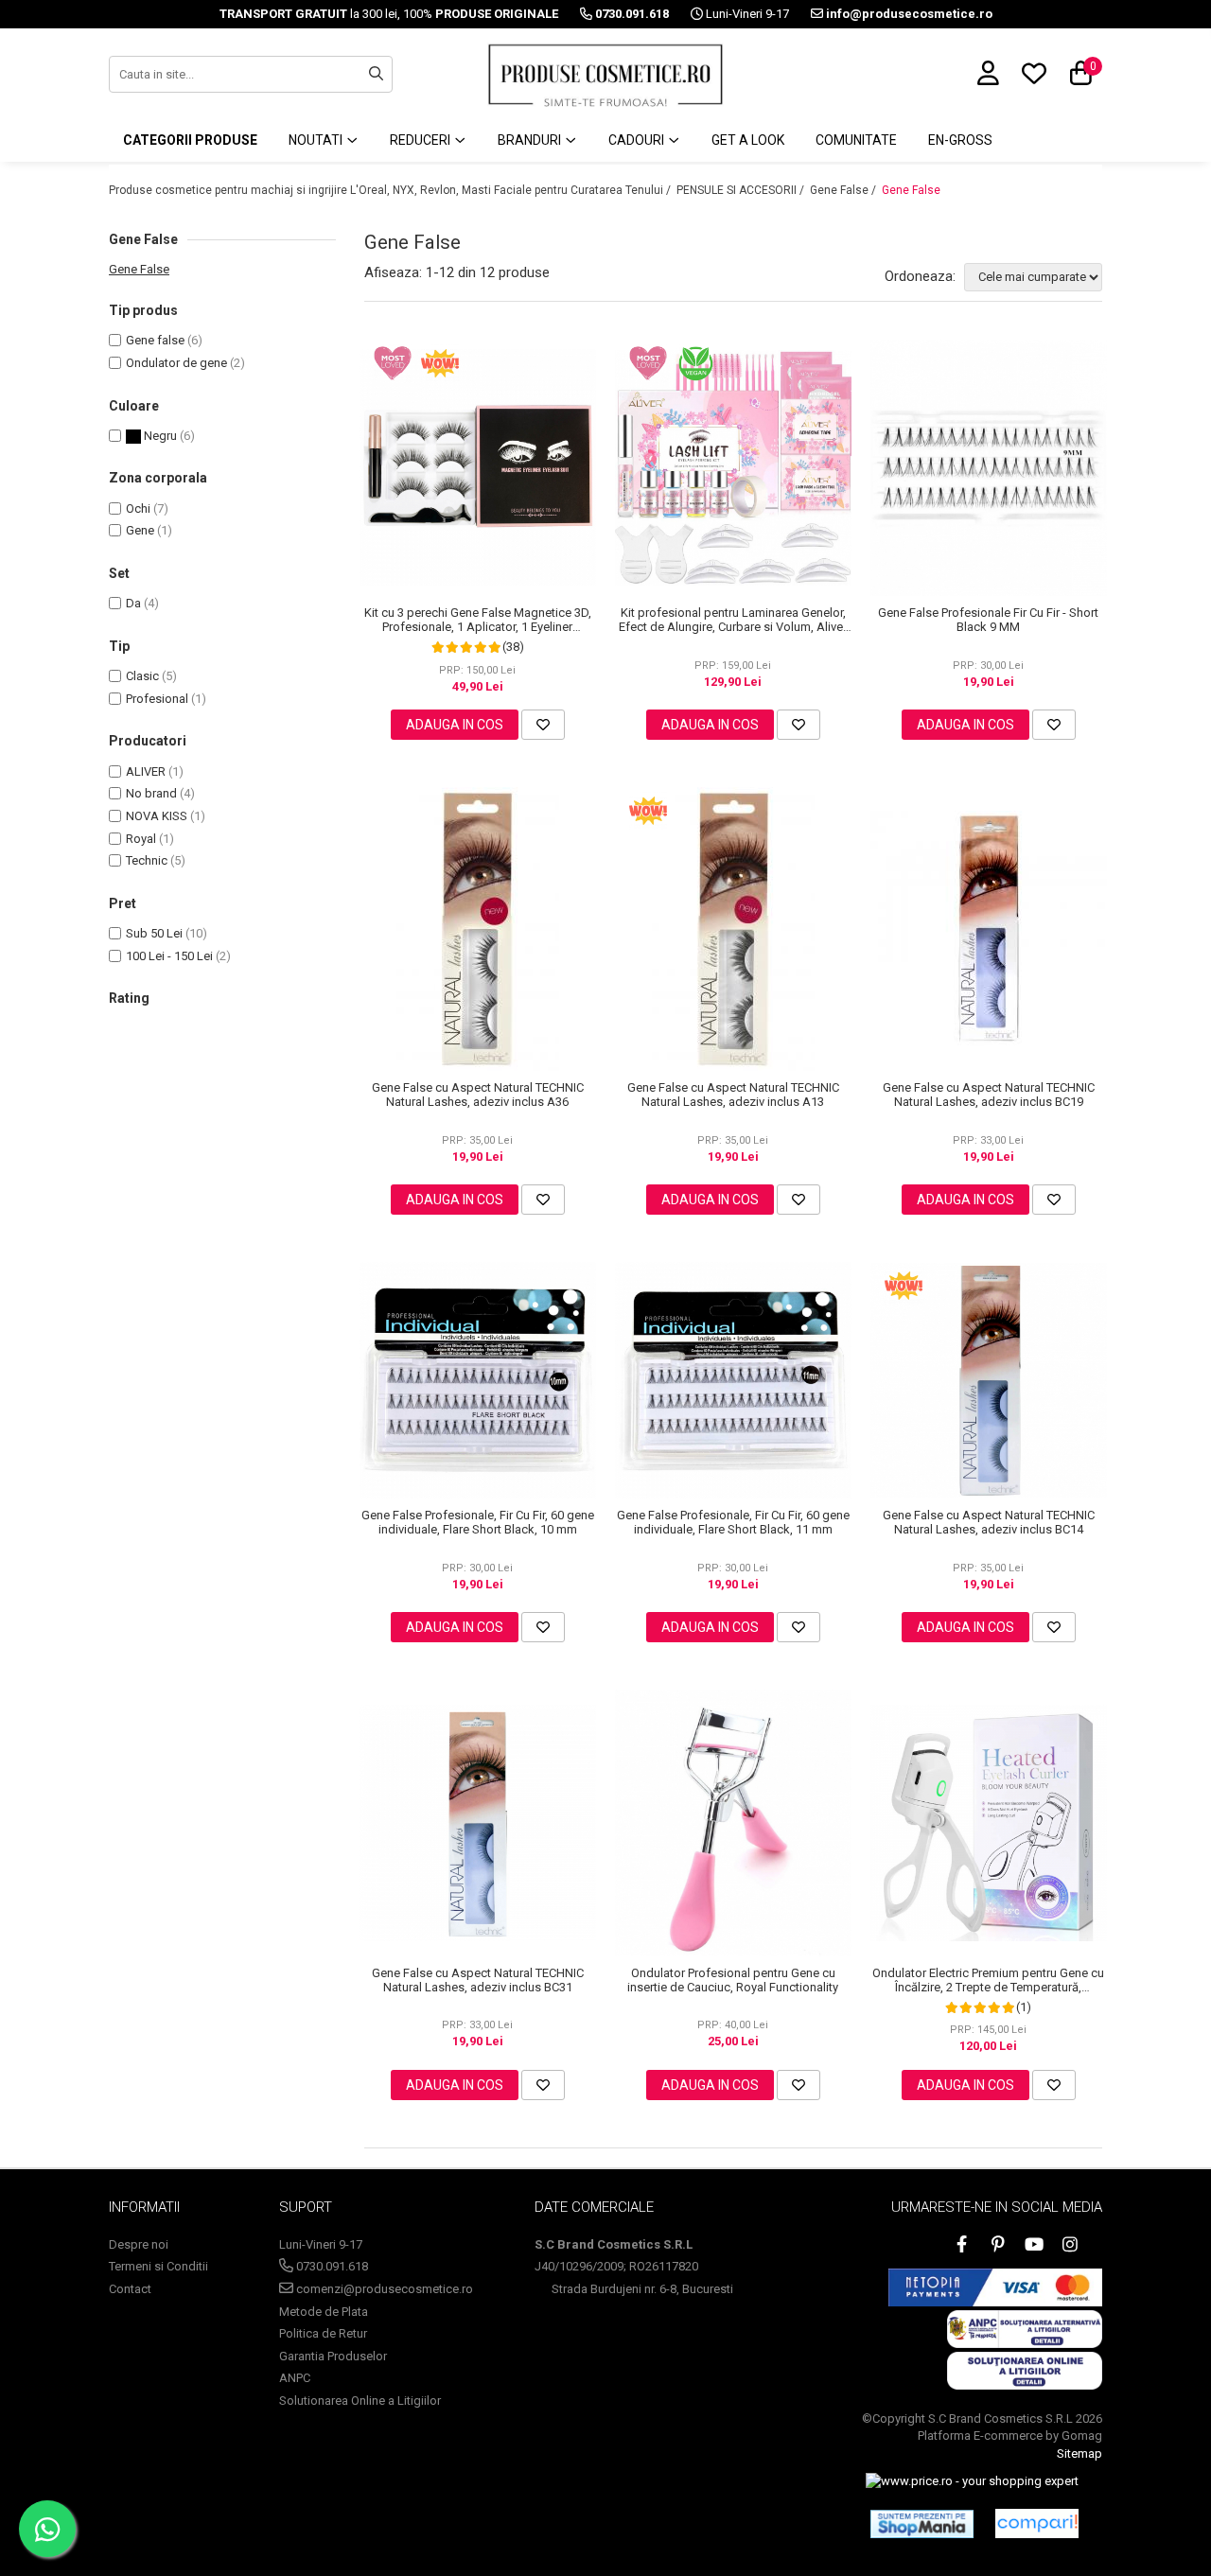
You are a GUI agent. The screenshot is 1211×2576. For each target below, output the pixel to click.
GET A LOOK (748, 140)
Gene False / (844, 190)
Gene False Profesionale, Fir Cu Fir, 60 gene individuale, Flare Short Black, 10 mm (478, 1522)
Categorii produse (190, 140)
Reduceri (421, 140)
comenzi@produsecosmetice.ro (383, 2289)
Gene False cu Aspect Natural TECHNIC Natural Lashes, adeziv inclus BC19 (989, 1095)
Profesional (157, 699)
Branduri (531, 140)
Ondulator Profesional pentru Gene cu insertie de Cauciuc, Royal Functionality (733, 1980)
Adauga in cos (455, 725)
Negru (159, 436)
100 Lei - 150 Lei (169, 956)
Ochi (138, 508)
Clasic (142, 676)
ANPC (295, 2378)
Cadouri (638, 140)
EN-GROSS (960, 140)
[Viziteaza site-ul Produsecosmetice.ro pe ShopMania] (922, 2524)
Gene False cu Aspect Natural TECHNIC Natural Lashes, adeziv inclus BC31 (478, 1980)
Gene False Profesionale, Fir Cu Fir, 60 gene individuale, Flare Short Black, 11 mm (733, 1522)
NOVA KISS (157, 816)
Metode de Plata (324, 2312)
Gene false (155, 340)
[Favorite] (543, 725)
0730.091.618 (331, 2266)
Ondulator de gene (176, 363)
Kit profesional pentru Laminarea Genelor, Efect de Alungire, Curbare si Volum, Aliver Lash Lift (733, 620)
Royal (141, 839)
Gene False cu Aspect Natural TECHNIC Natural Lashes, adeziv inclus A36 (478, 1095)
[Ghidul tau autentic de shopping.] (1037, 2523)
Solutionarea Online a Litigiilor (360, 2401)
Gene (140, 530)
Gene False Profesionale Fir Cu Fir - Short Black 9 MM (988, 620)
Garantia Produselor (333, 2356)
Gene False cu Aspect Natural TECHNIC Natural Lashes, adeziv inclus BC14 (989, 1522)
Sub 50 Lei (154, 933)
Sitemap (1079, 2453)
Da (133, 603)
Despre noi (139, 2244)
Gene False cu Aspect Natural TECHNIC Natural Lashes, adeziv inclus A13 (733, 1095)
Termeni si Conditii (158, 2266)
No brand (151, 793)
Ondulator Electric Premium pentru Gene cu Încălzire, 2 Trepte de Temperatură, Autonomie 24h (988, 1980)
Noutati (317, 140)
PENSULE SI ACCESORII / (742, 190)
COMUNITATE (856, 140)
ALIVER (146, 771)
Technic (147, 860)
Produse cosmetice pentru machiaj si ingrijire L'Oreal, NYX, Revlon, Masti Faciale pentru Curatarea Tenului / (391, 190)
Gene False (911, 190)
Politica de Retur (323, 2333)
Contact (130, 2289)
